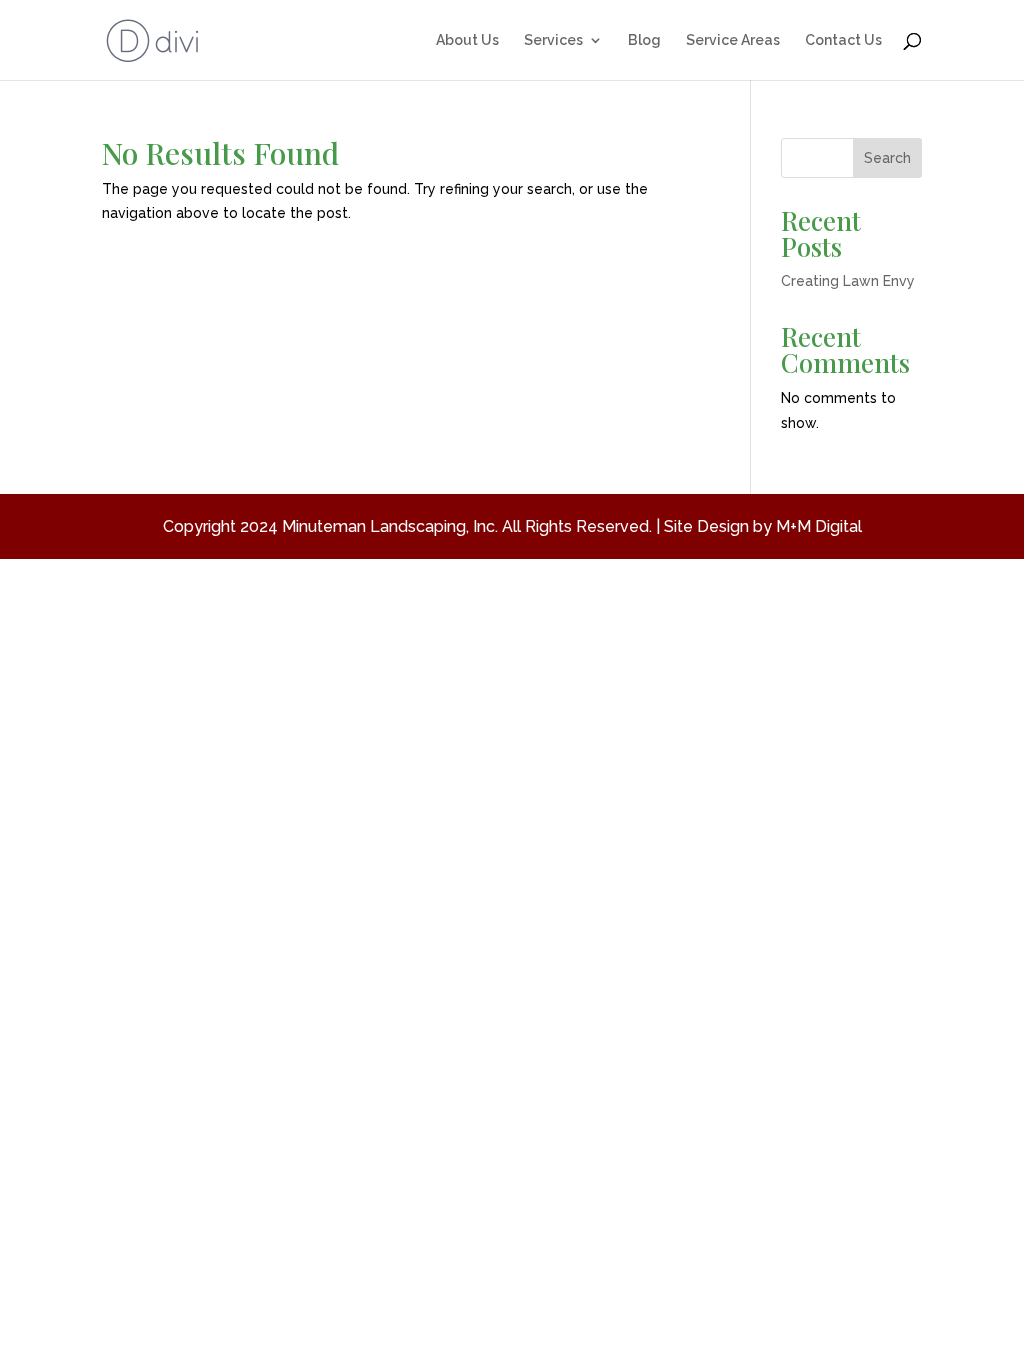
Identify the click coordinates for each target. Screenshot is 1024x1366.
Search (887, 158)
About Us (467, 40)
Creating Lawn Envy (848, 281)
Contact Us (843, 40)
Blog (644, 40)
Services (553, 40)
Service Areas (733, 40)
